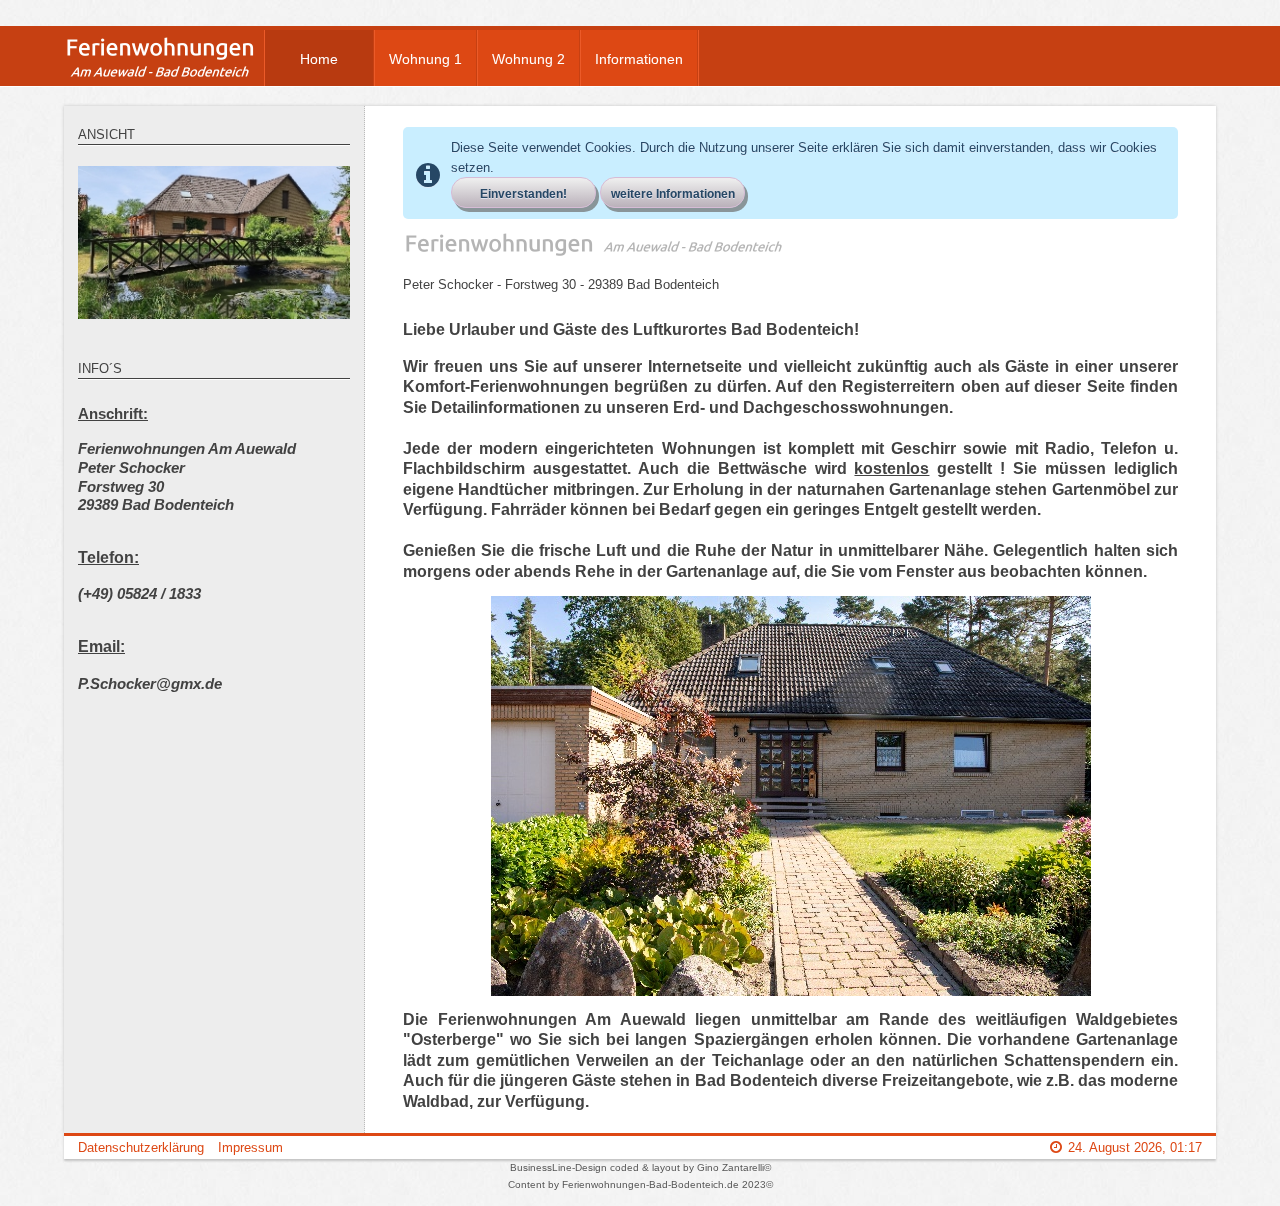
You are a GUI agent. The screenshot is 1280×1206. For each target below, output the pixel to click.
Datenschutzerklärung (141, 1147)
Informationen (639, 59)
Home (319, 59)
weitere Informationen (673, 194)
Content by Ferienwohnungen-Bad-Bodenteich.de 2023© (640, 1184)
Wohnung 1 (425, 59)
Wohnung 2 (528, 59)
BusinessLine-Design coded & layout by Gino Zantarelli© (640, 1167)
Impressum (250, 1147)
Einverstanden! (523, 194)
